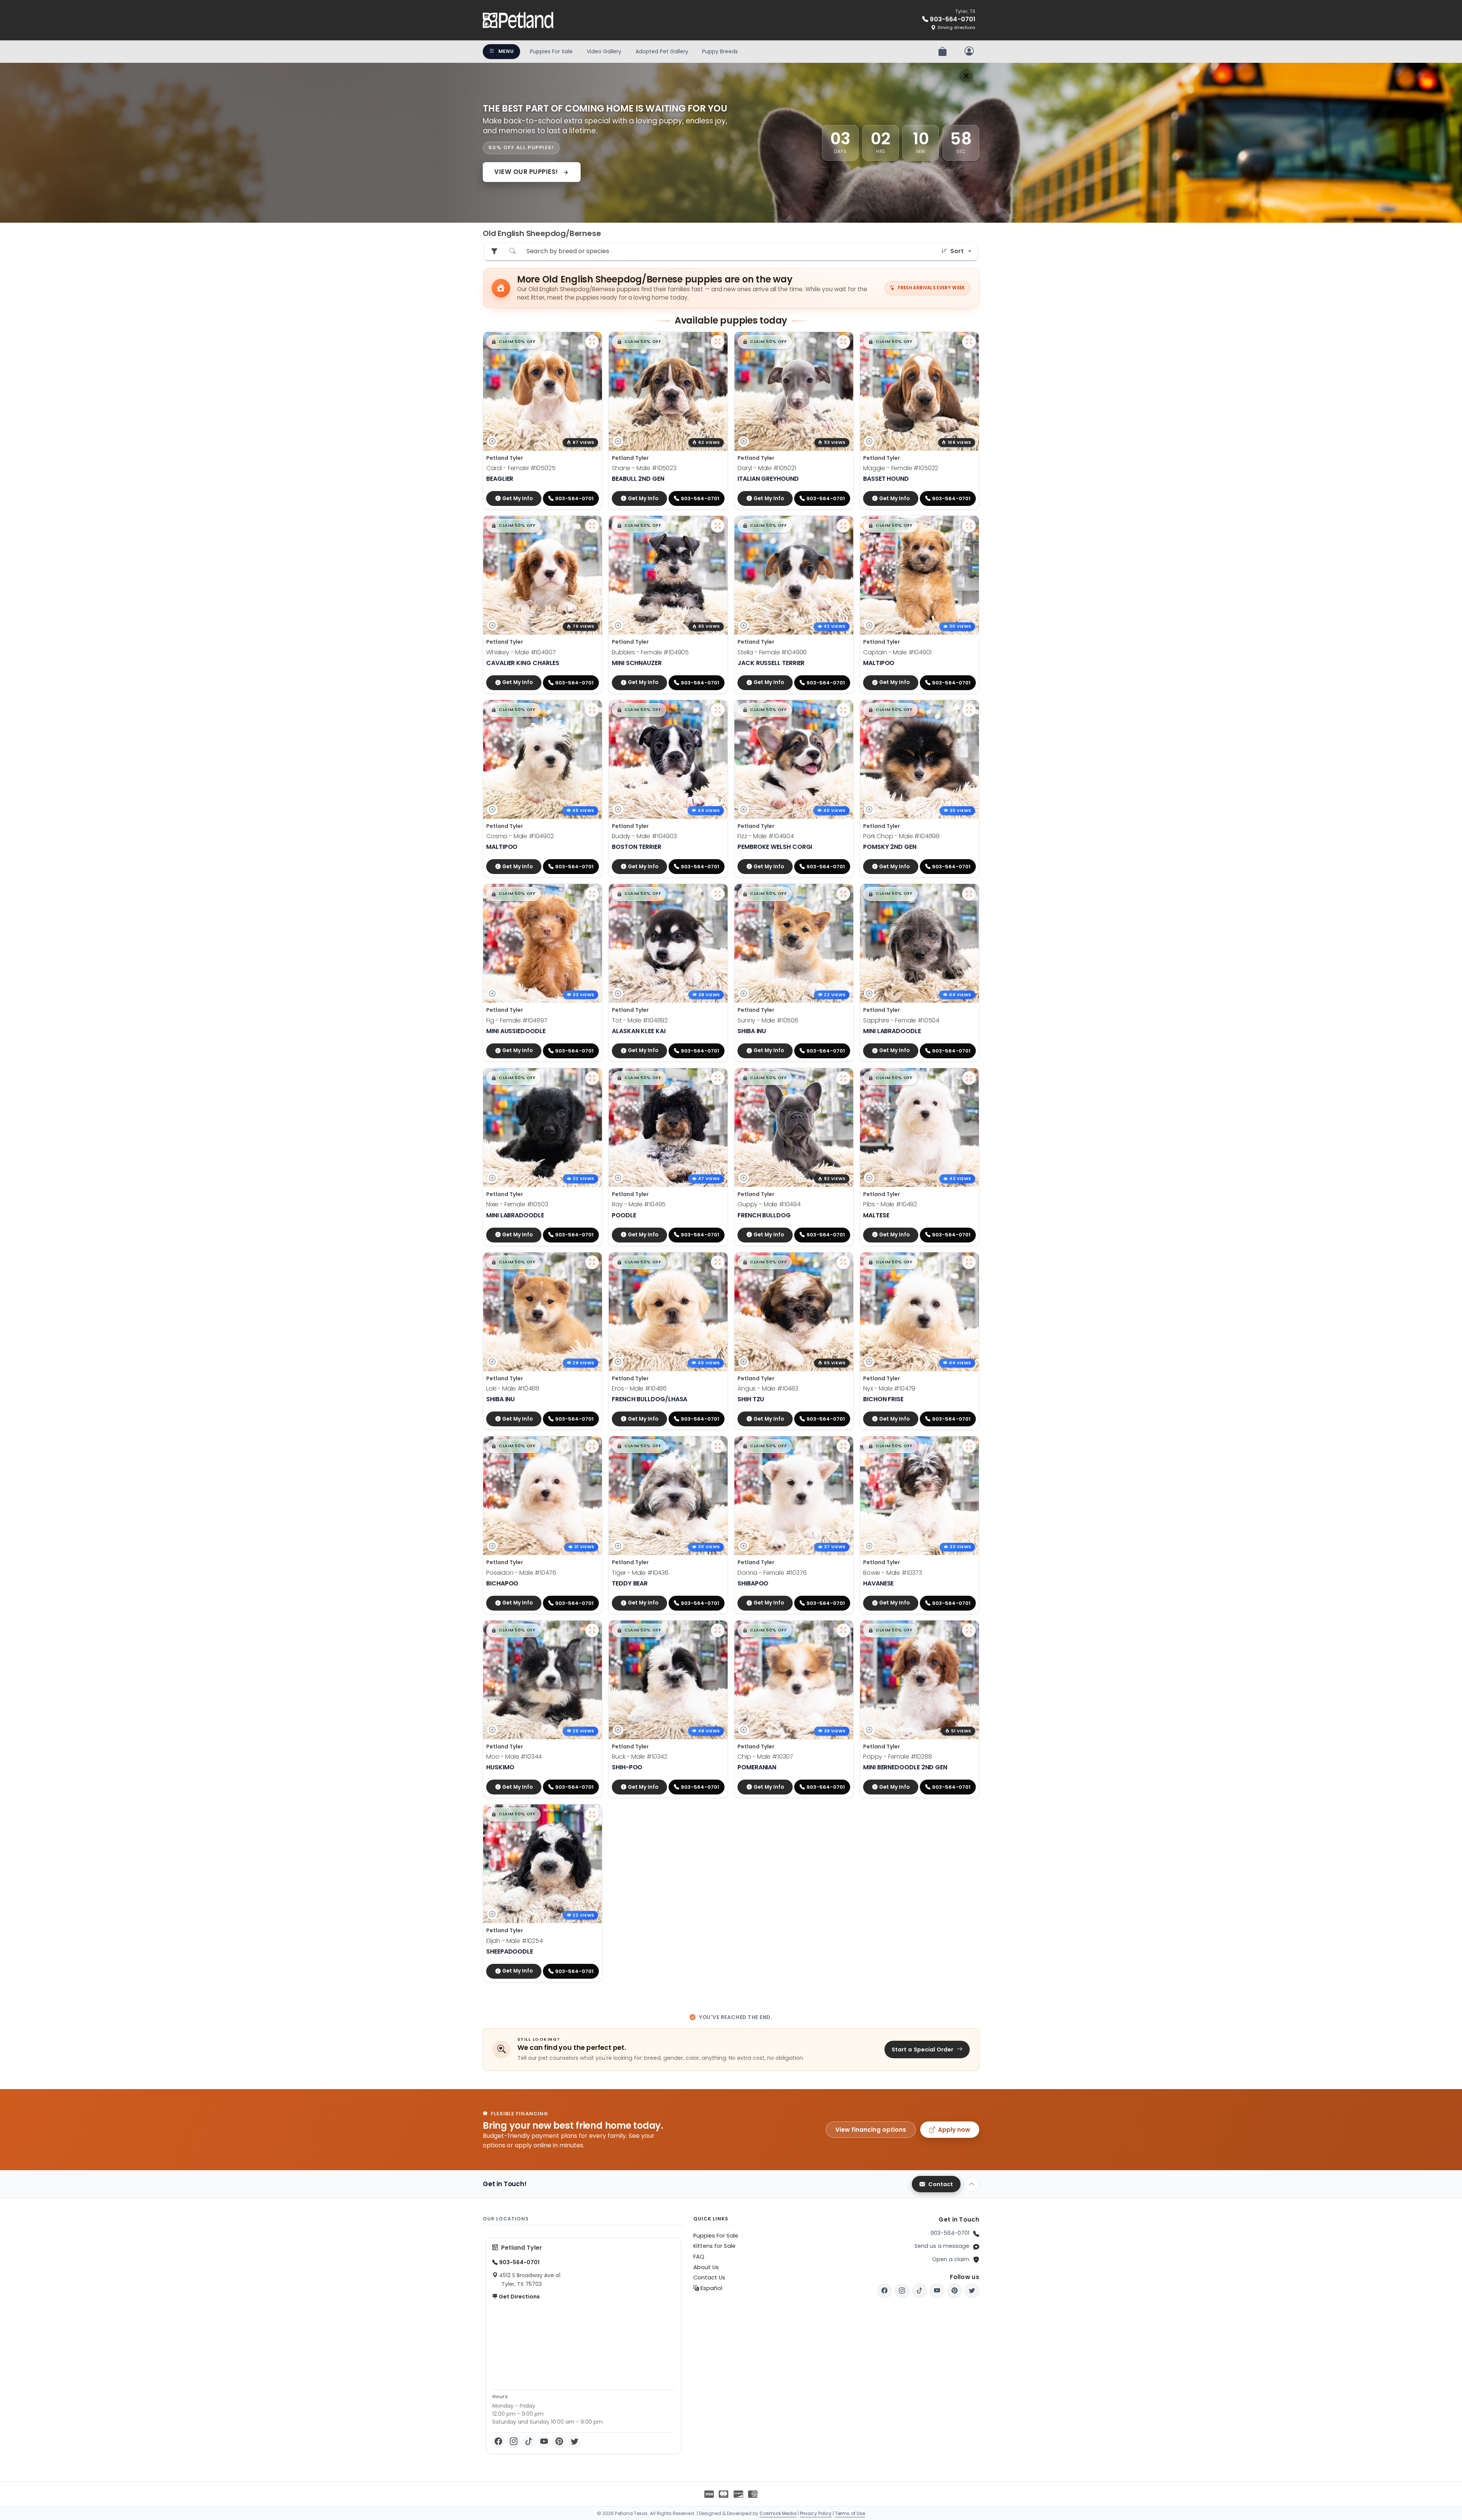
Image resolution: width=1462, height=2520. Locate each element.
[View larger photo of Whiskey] (592, 526)
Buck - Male (640, 1757)
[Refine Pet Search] (494, 251)
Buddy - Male (644, 836)
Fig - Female (517, 1020)
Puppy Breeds (720, 51)
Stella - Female (772, 652)
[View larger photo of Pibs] (969, 1078)
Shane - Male (644, 468)
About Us (706, 2267)
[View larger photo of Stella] (843, 526)
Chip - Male (765, 1757)
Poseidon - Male (521, 1573)
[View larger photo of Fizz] (843, 710)
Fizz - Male (766, 836)
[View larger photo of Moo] (592, 1630)
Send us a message (942, 2246)
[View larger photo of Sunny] (843, 894)
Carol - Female (521, 468)
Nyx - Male (889, 1388)
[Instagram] (514, 2442)
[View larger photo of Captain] (969, 526)
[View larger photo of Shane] (718, 342)
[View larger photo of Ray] (718, 1078)
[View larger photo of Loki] (592, 1262)
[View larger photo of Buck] (718, 1630)
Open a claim (951, 2259)
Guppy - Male (769, 1204)
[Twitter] (575, 2442)
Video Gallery (604, 51)
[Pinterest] (559, 2442)
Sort (957, 251)
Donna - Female (772, 1573)
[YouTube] (544, 2442)
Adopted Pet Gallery (662, 51)
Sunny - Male (768, 1020)
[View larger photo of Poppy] (969, 1630)
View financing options (871, 2130)
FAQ (699, 2257)
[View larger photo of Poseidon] (592, 1446)
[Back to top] (972, 2184)
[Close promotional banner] (966, 76)
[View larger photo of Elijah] (592, 1814)
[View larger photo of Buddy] (718, 710)
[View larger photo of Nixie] (592, 1078)
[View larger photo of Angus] (843, 1262)
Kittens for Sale (714, 2246)
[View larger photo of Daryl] (843, 342)
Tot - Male (640, 1020)
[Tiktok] (919, 2291)
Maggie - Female (901, 468)
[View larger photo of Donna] (843, 1446)
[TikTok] (529, 2442)
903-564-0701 (950, 2233)
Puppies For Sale (551, 51)
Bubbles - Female (650, 652)
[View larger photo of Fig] (592, 894)
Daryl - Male (767, 468)
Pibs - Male (890, 1204)
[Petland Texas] (519, 20)
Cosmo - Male (520, 836)
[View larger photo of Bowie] (969, 1446)
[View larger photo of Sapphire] (969, 894)
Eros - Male (639, 1388)
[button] (513, 342)
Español (711, 2288)
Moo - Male (514, 1757)
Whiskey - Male (521, 652)
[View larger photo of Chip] (843, 1630)
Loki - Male (513, 1388)
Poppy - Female (898, 1757)
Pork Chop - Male (901, 836)
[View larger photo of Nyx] (969, 1262)
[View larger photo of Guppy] (843, 1078)
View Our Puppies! (527, 172)
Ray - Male (639, 1204)
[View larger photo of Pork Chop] (969, 710)
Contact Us (709, 2278)
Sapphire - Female (901, 1020)
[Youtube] (937, 2291)
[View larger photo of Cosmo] (592, 710)
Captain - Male (897, 652)
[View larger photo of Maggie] (969, 342)
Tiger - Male (640, 1573)
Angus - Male (768, 1388)
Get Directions (519, 2297)
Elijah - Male (515, 1941)
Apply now (954, 2130)
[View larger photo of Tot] (718, 894)
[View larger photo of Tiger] (718, 1446)
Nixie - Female (517, 1204)
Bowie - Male (893, 1573)
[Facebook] (498, 2442)
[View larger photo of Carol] (592, 342)
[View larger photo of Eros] (718, 1262)
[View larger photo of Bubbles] (718, 526)
